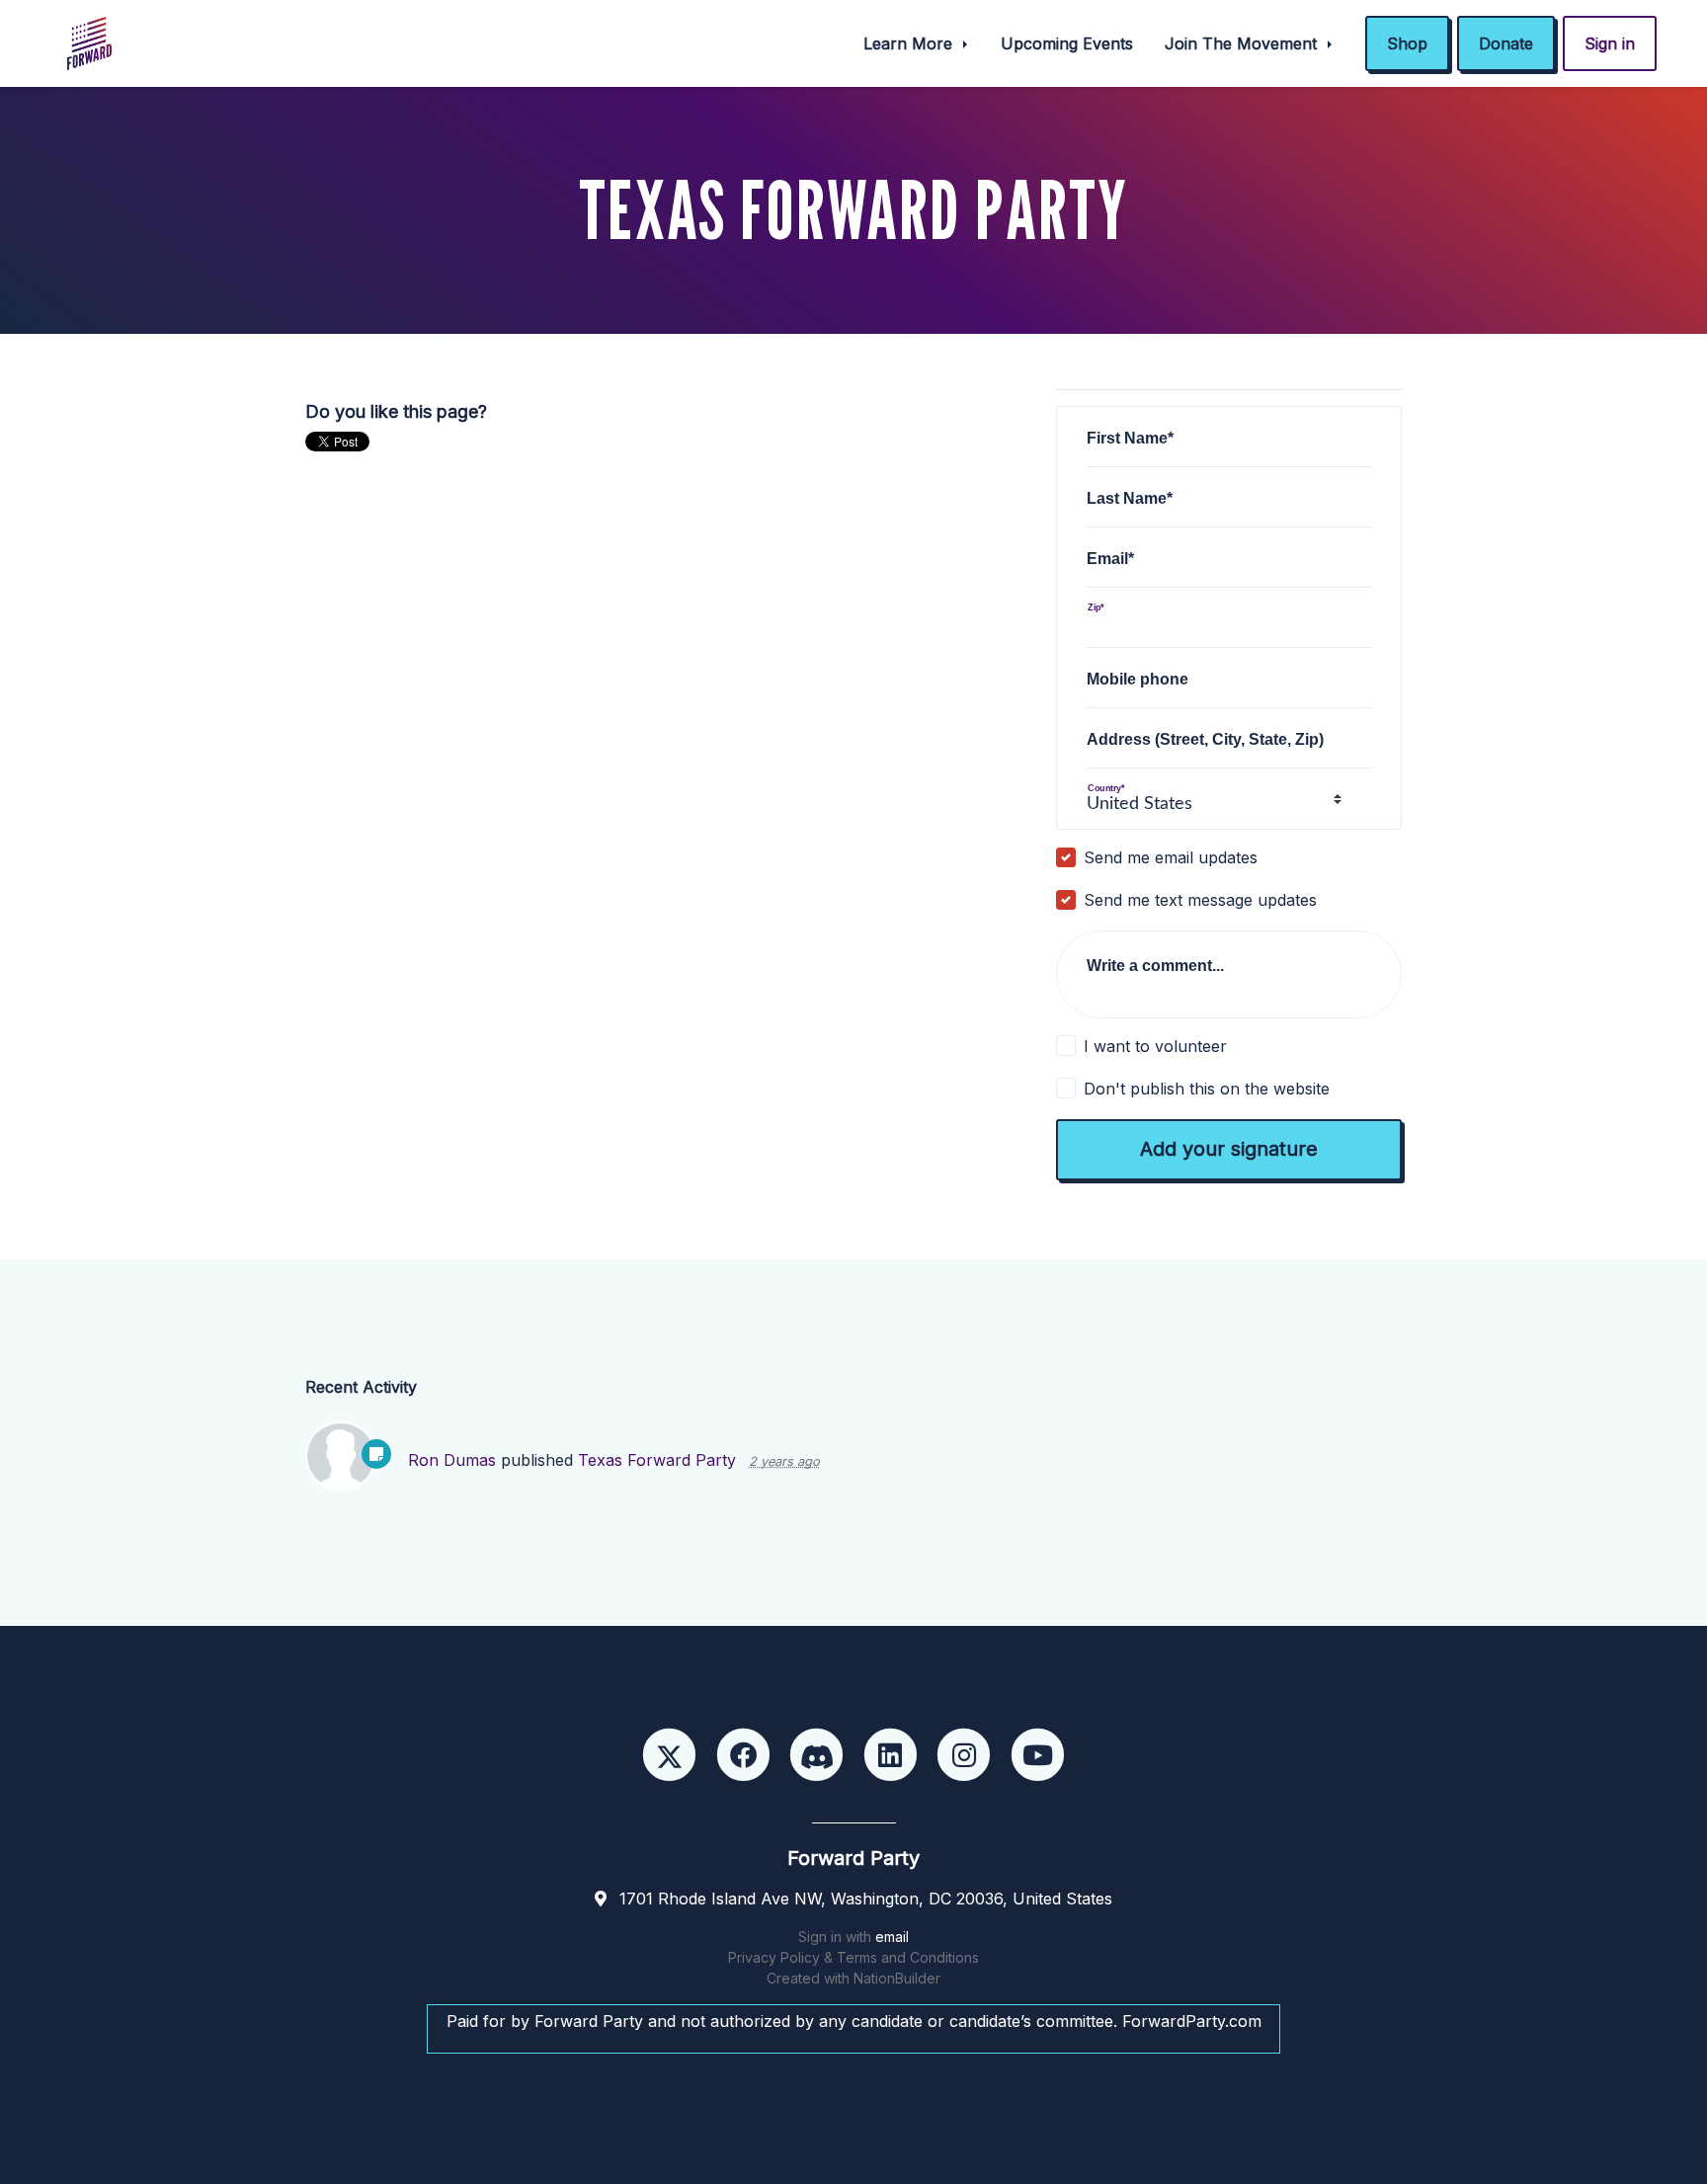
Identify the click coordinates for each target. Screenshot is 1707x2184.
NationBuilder (897, 1978)
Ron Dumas (452, 1460)
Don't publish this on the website (1207, 1089)
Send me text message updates (1200, 900)
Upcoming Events (1067, 43)
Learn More (910, 43)
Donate (1506, 43)
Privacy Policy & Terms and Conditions (853, 1957)
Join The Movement (1243, 43)
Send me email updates (1171, 857)
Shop (1407, 43)
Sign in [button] (1610, 43)
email (892, 1937)
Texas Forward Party (659, 1460)
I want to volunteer (1155, 1046)
